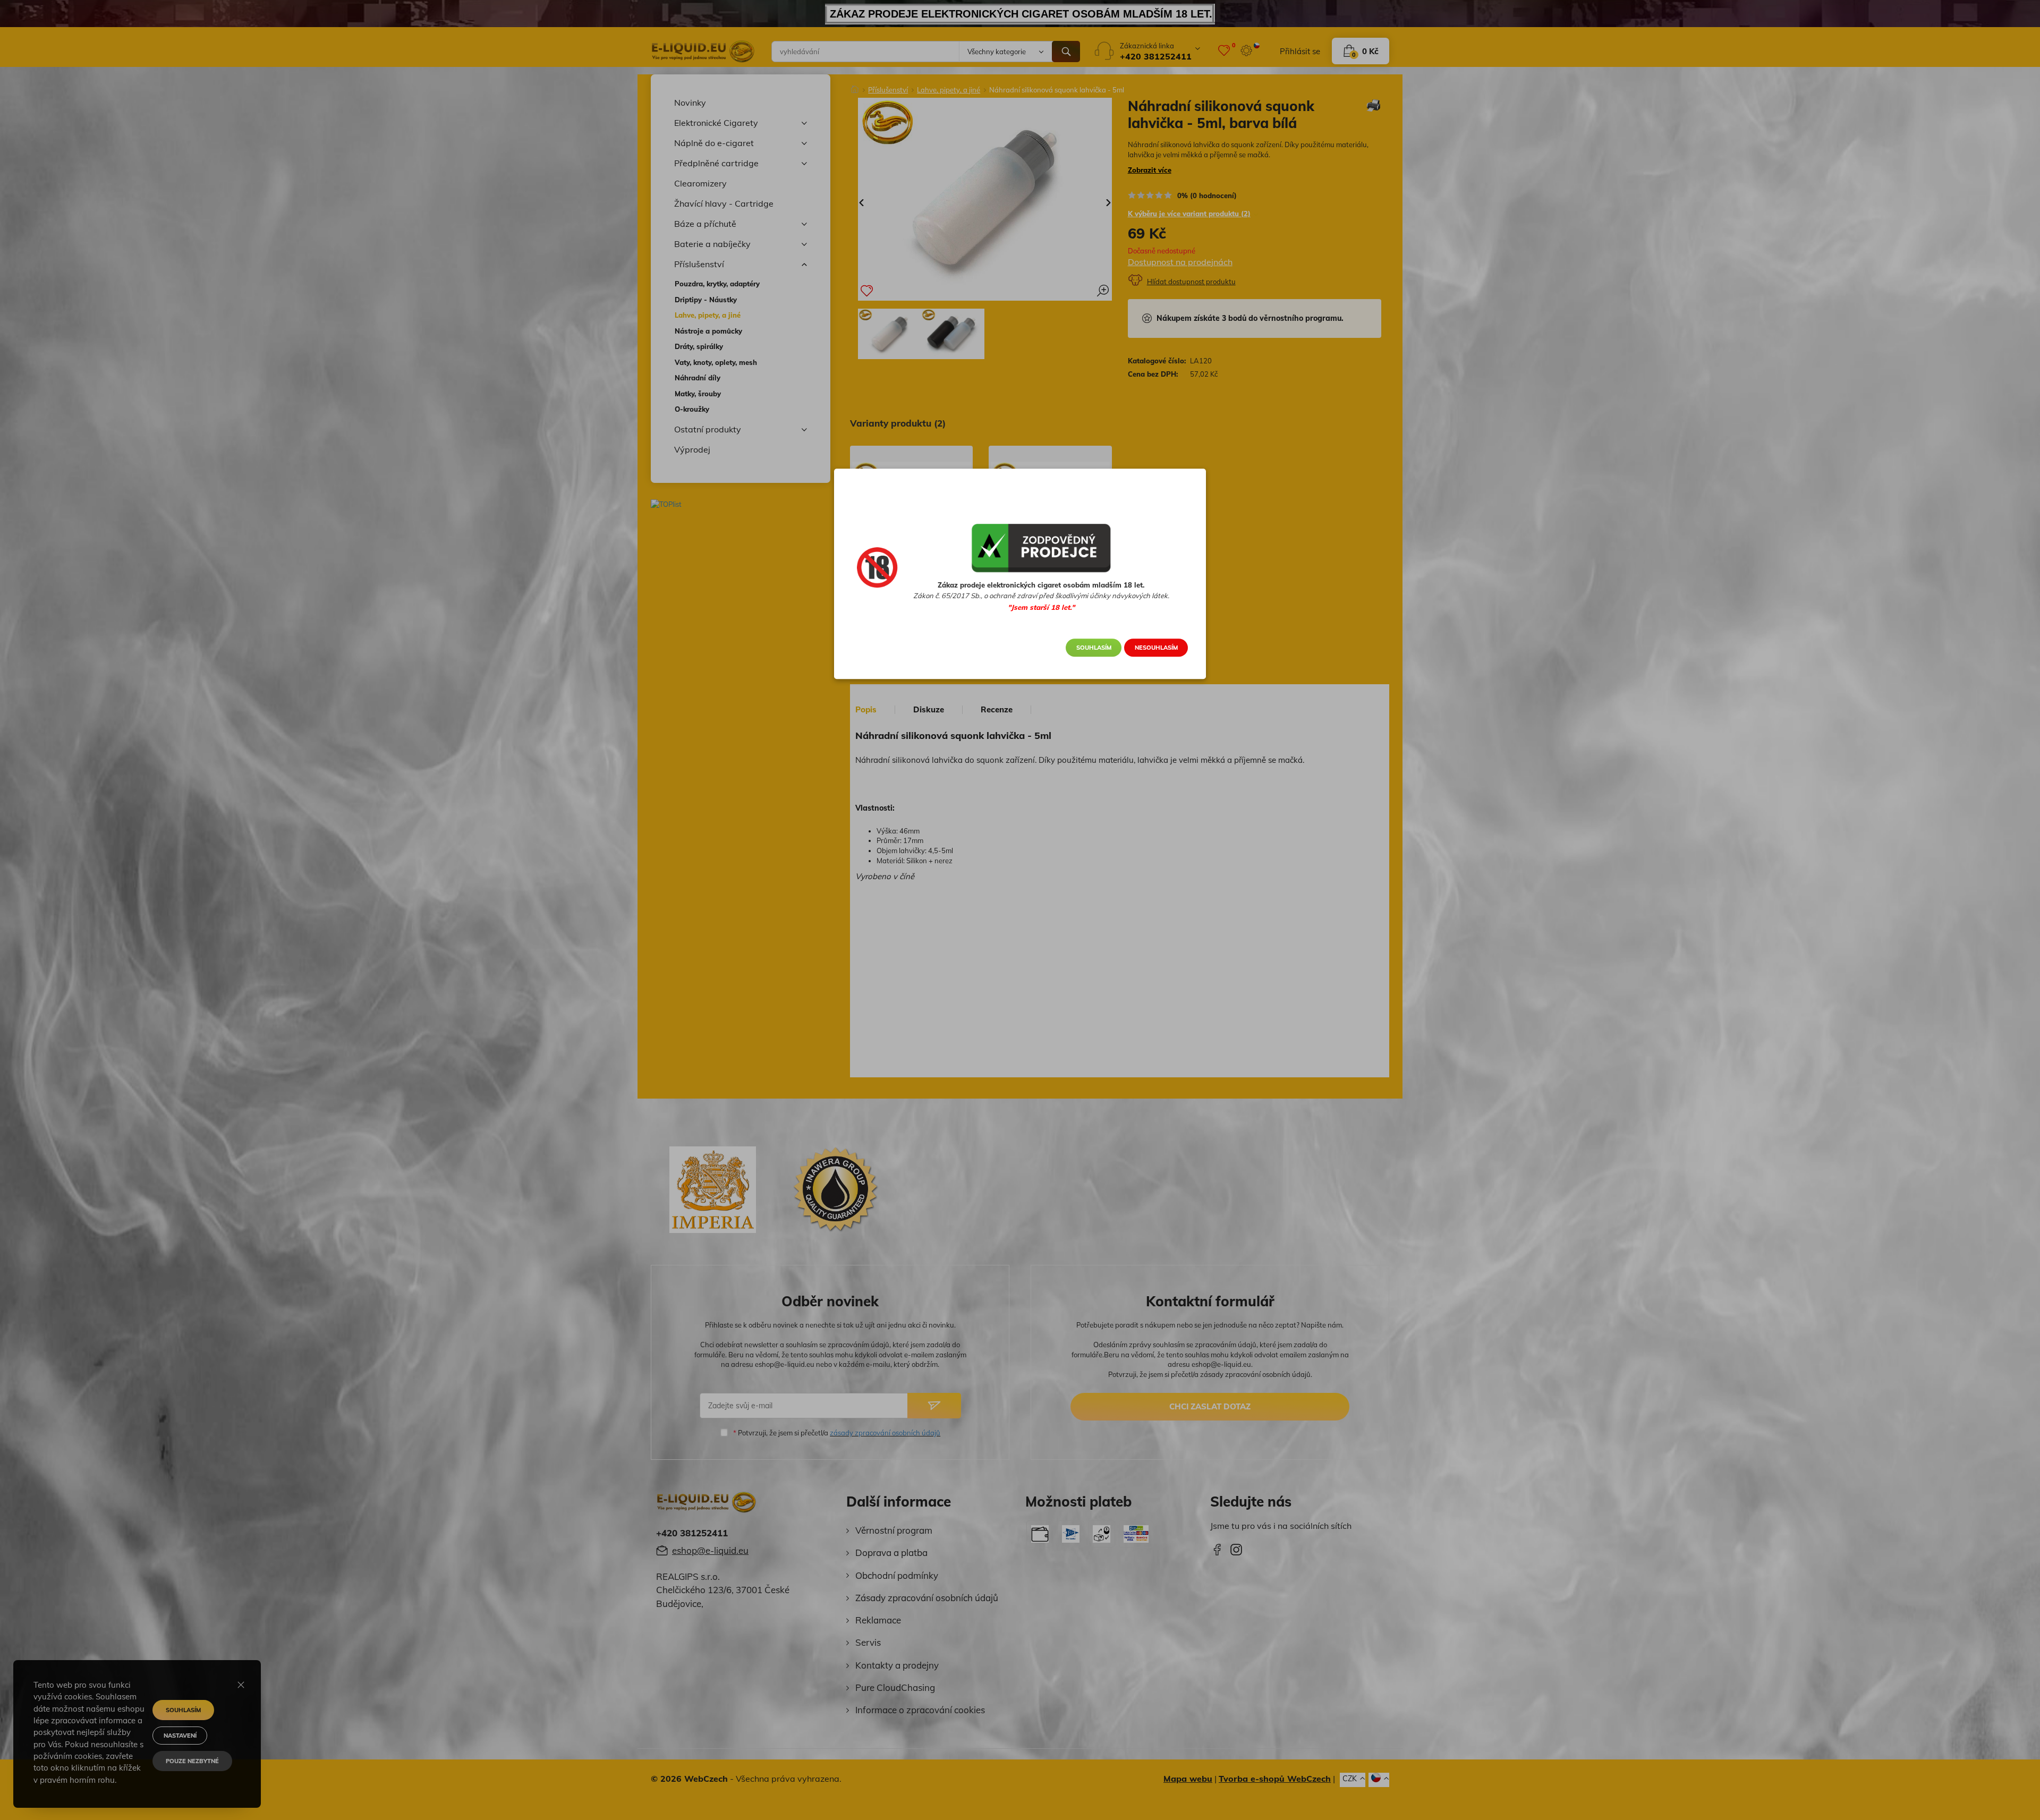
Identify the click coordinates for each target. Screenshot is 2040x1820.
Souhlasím (1094, 648)
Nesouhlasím (1156, 648)
